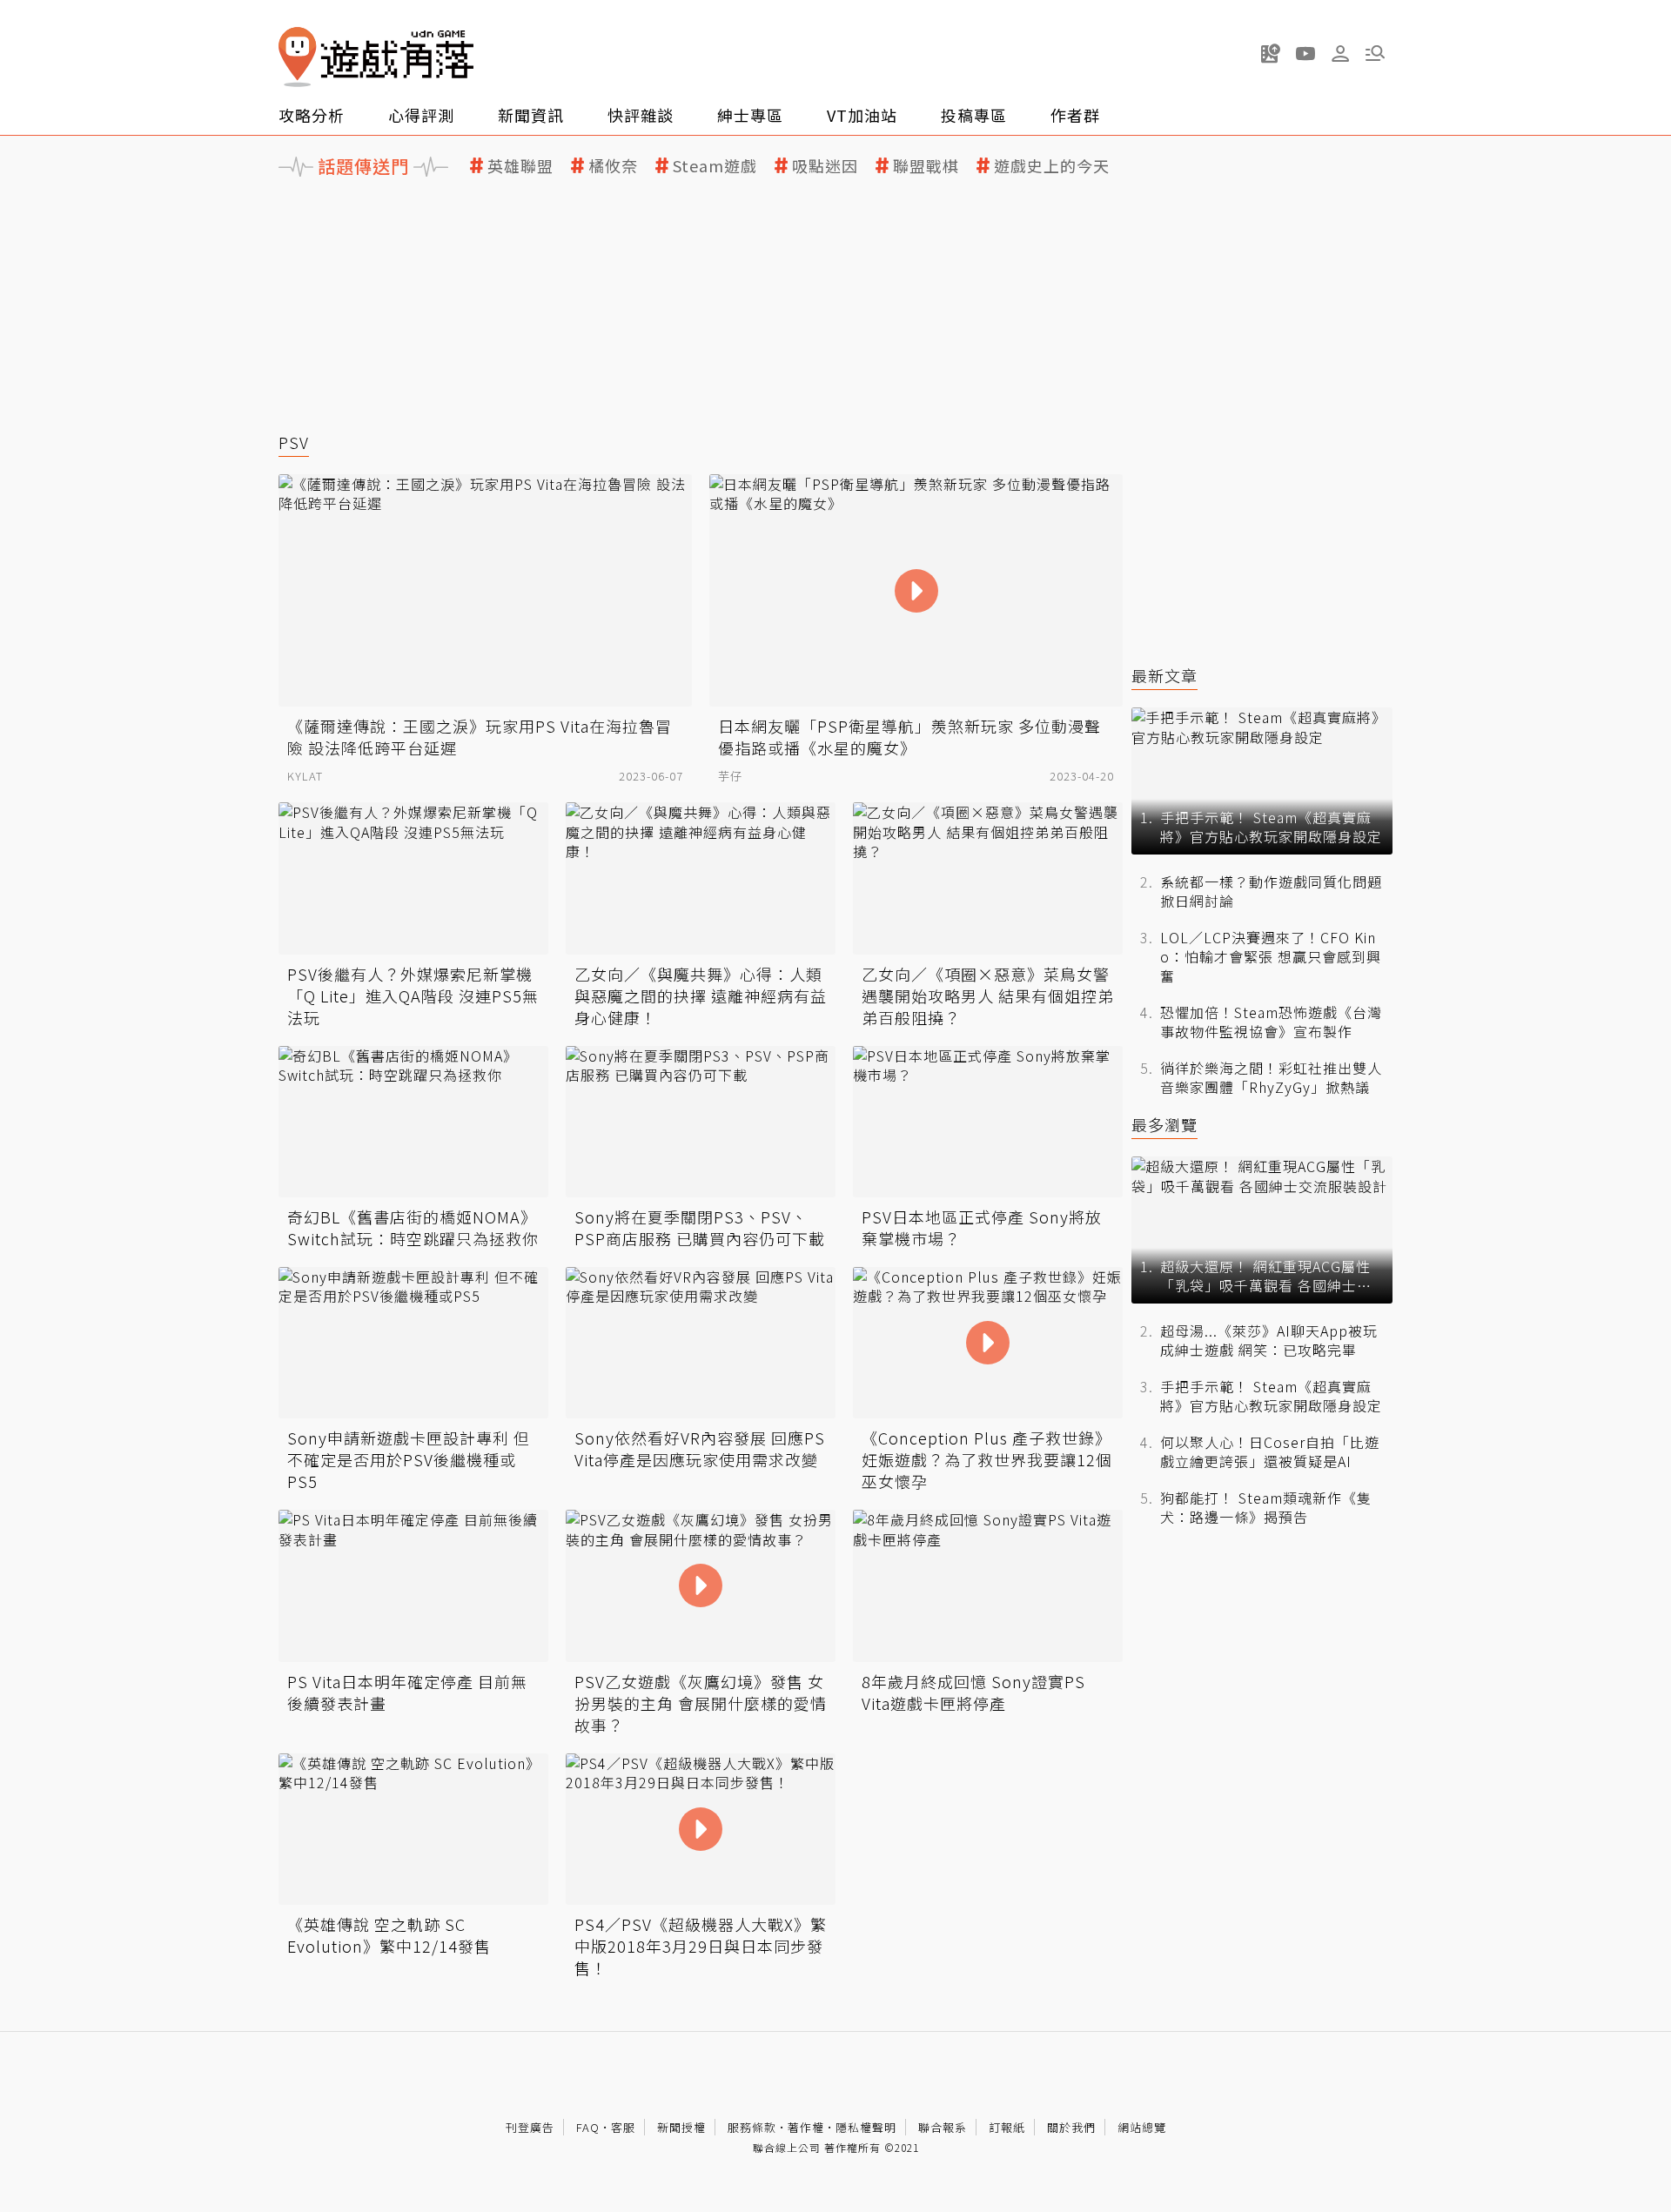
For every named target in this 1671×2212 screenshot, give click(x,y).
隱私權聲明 (866, 2127)
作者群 (1075, 115)
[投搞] (1271, 53)
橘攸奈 (613, 166)
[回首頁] (376, 57)
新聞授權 (681, 2127)
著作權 (806, 2127)
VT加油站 (862, 115)
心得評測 (421, 115)
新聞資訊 (531, 115)
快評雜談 (641, 115)
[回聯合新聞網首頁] (298, 57)
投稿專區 (974, 115)
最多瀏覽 (1164, 1125)
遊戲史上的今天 (1052, 166)
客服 (623, 2127)
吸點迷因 (825, 166)
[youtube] (1305, 53)
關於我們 (1071, 2127)
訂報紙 (1007, 2127)
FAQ (588, 2127)
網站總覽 (1142, 2127)
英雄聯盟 (520, 166)
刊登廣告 (530, 2127)
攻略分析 (312, 115)
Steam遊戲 (715, 166)
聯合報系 (943, 2127)
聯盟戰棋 (926, 166)
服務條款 (752, 2127)
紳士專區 (750, 115)
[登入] (1340, 54)
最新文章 (1164, 676)
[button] (1375, 53)
